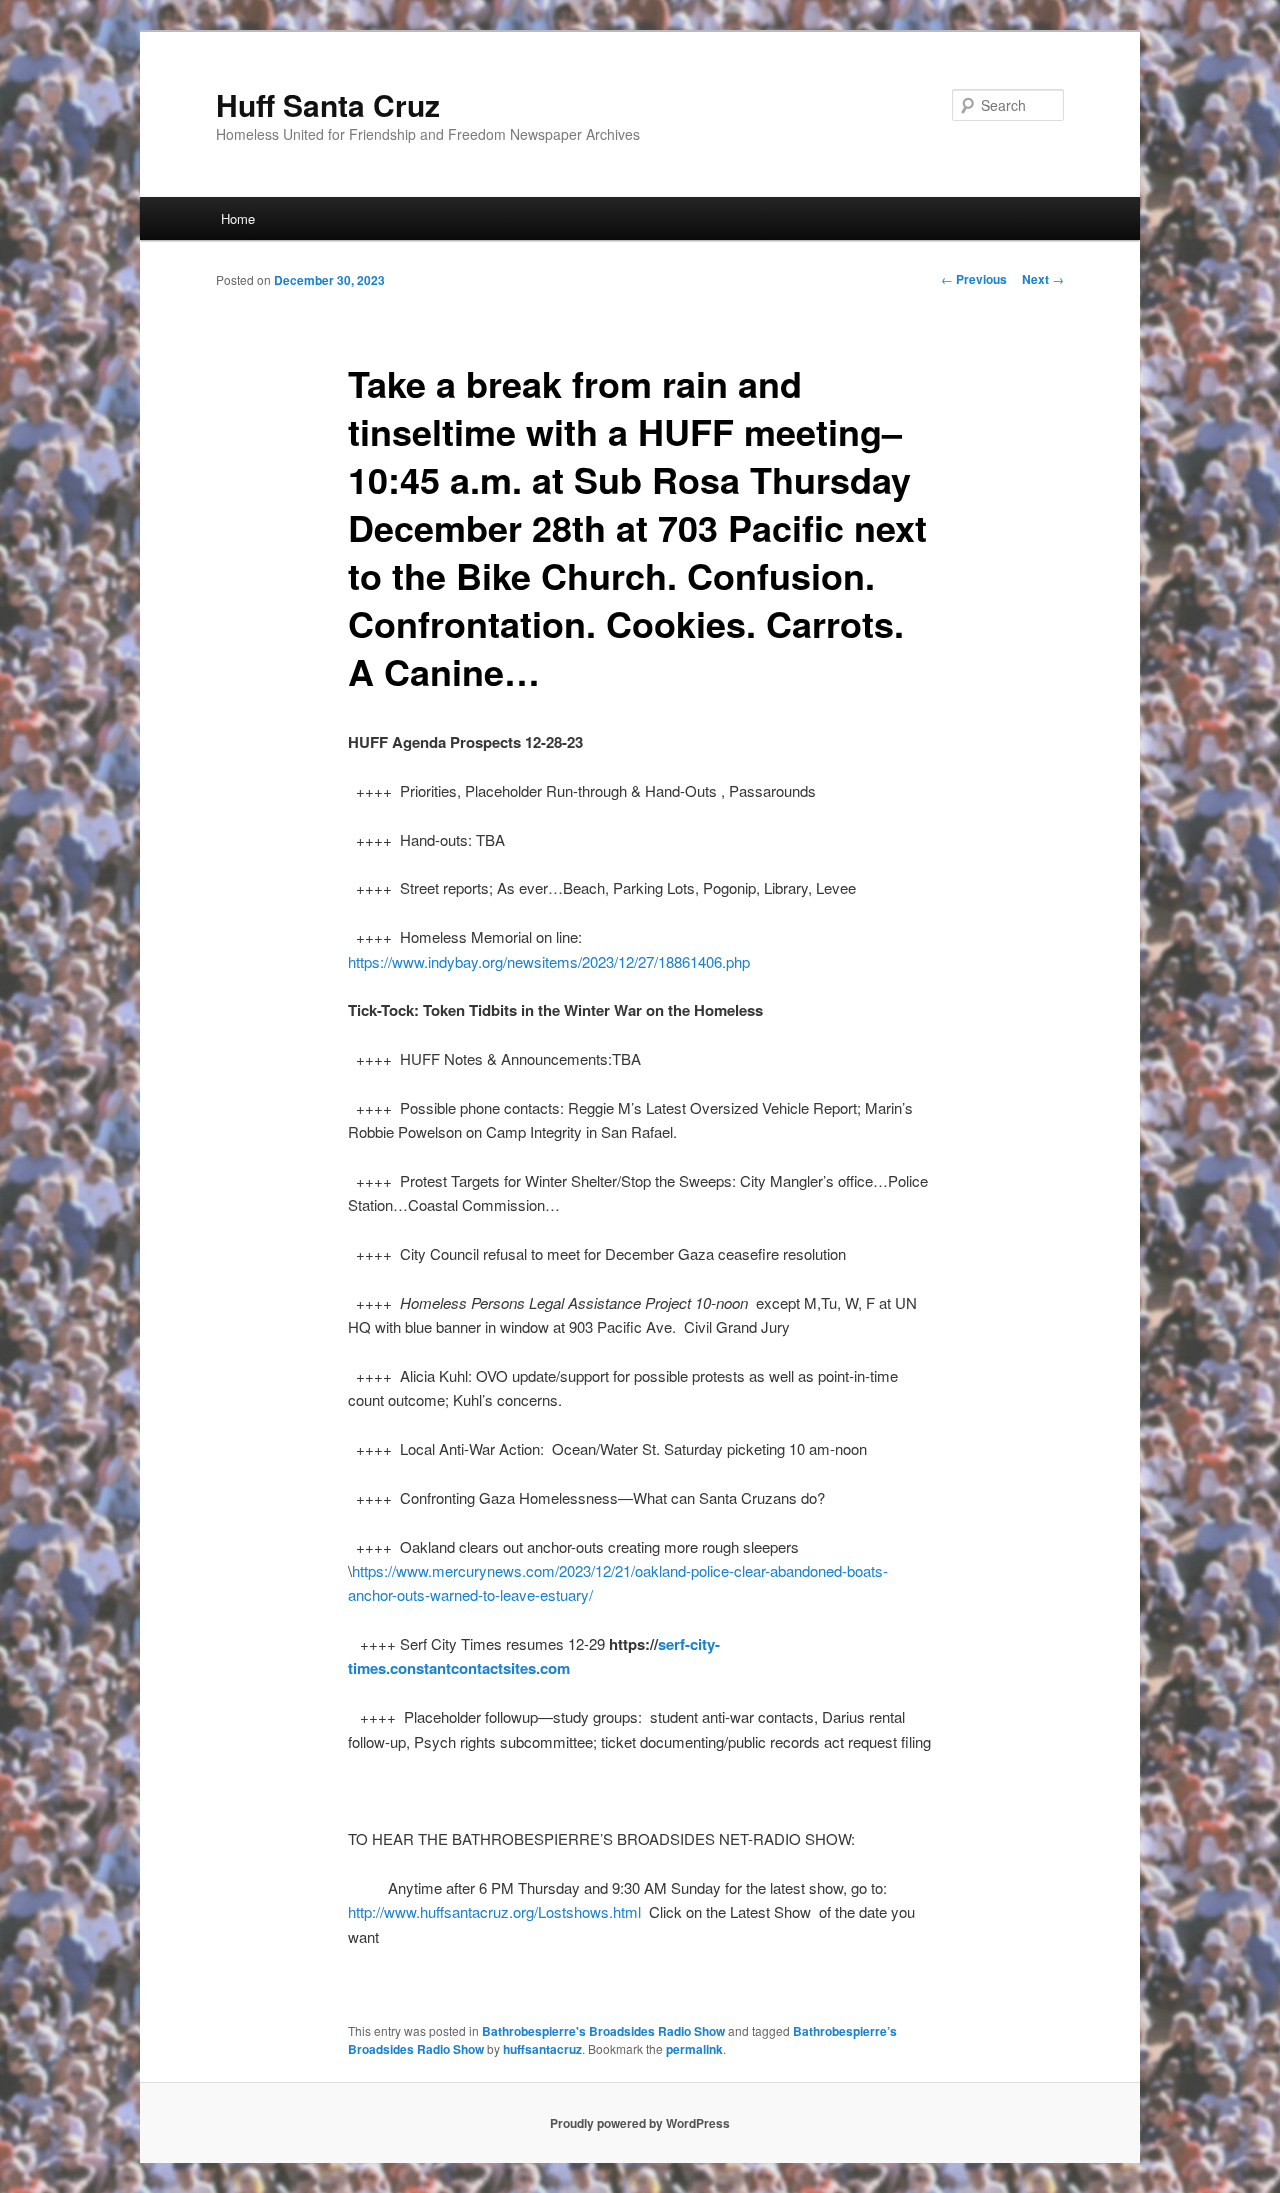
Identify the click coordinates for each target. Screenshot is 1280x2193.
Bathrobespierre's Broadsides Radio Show (603, 2031)
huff (432, 1911)
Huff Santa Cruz (328, 104)
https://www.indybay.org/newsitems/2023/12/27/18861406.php (549, 961)
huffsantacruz (542, 2049)
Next (1043, 279)
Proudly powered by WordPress (640, 2123)
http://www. (384, 1911)
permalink (694, 2049)
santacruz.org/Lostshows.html (542, 1911)
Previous (974, 279)
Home (238, 218)
